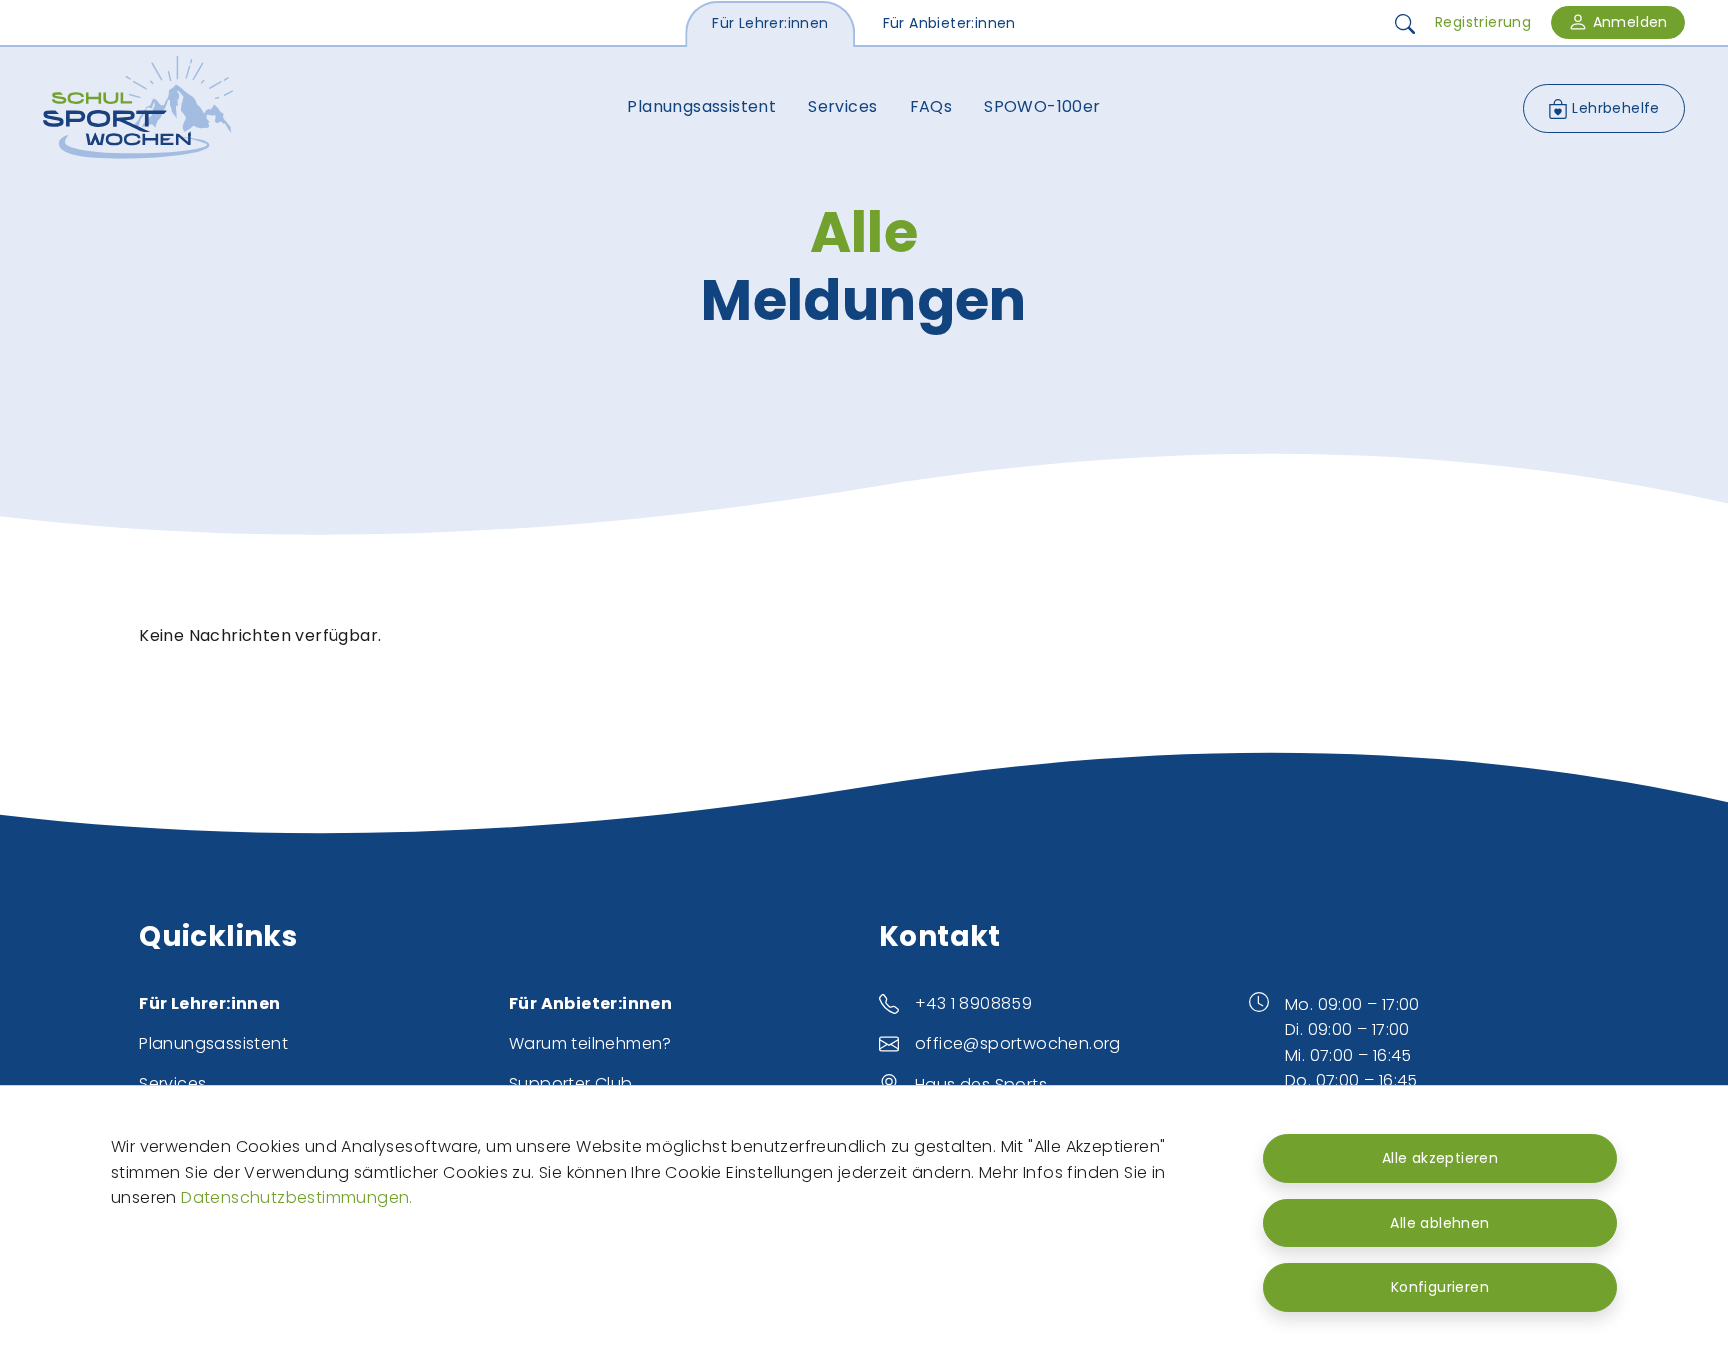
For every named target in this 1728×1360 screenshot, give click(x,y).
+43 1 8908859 (973, 1003)
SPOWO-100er (1042, 106)
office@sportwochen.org (1018, 1043)
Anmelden (1628, 22)
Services (842, 106)
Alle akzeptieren (1440, 1158)
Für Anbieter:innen (949, 23)
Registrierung (1483, 22)
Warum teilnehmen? (590, 1043)
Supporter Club (571, 1083)
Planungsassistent (701, 106)
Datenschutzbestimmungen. (297, 1197)
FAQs (931, 106)
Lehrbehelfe (1614, 108)
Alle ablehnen (1439, 1223)
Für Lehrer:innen (770, 23)
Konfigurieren (1440, 1287)
